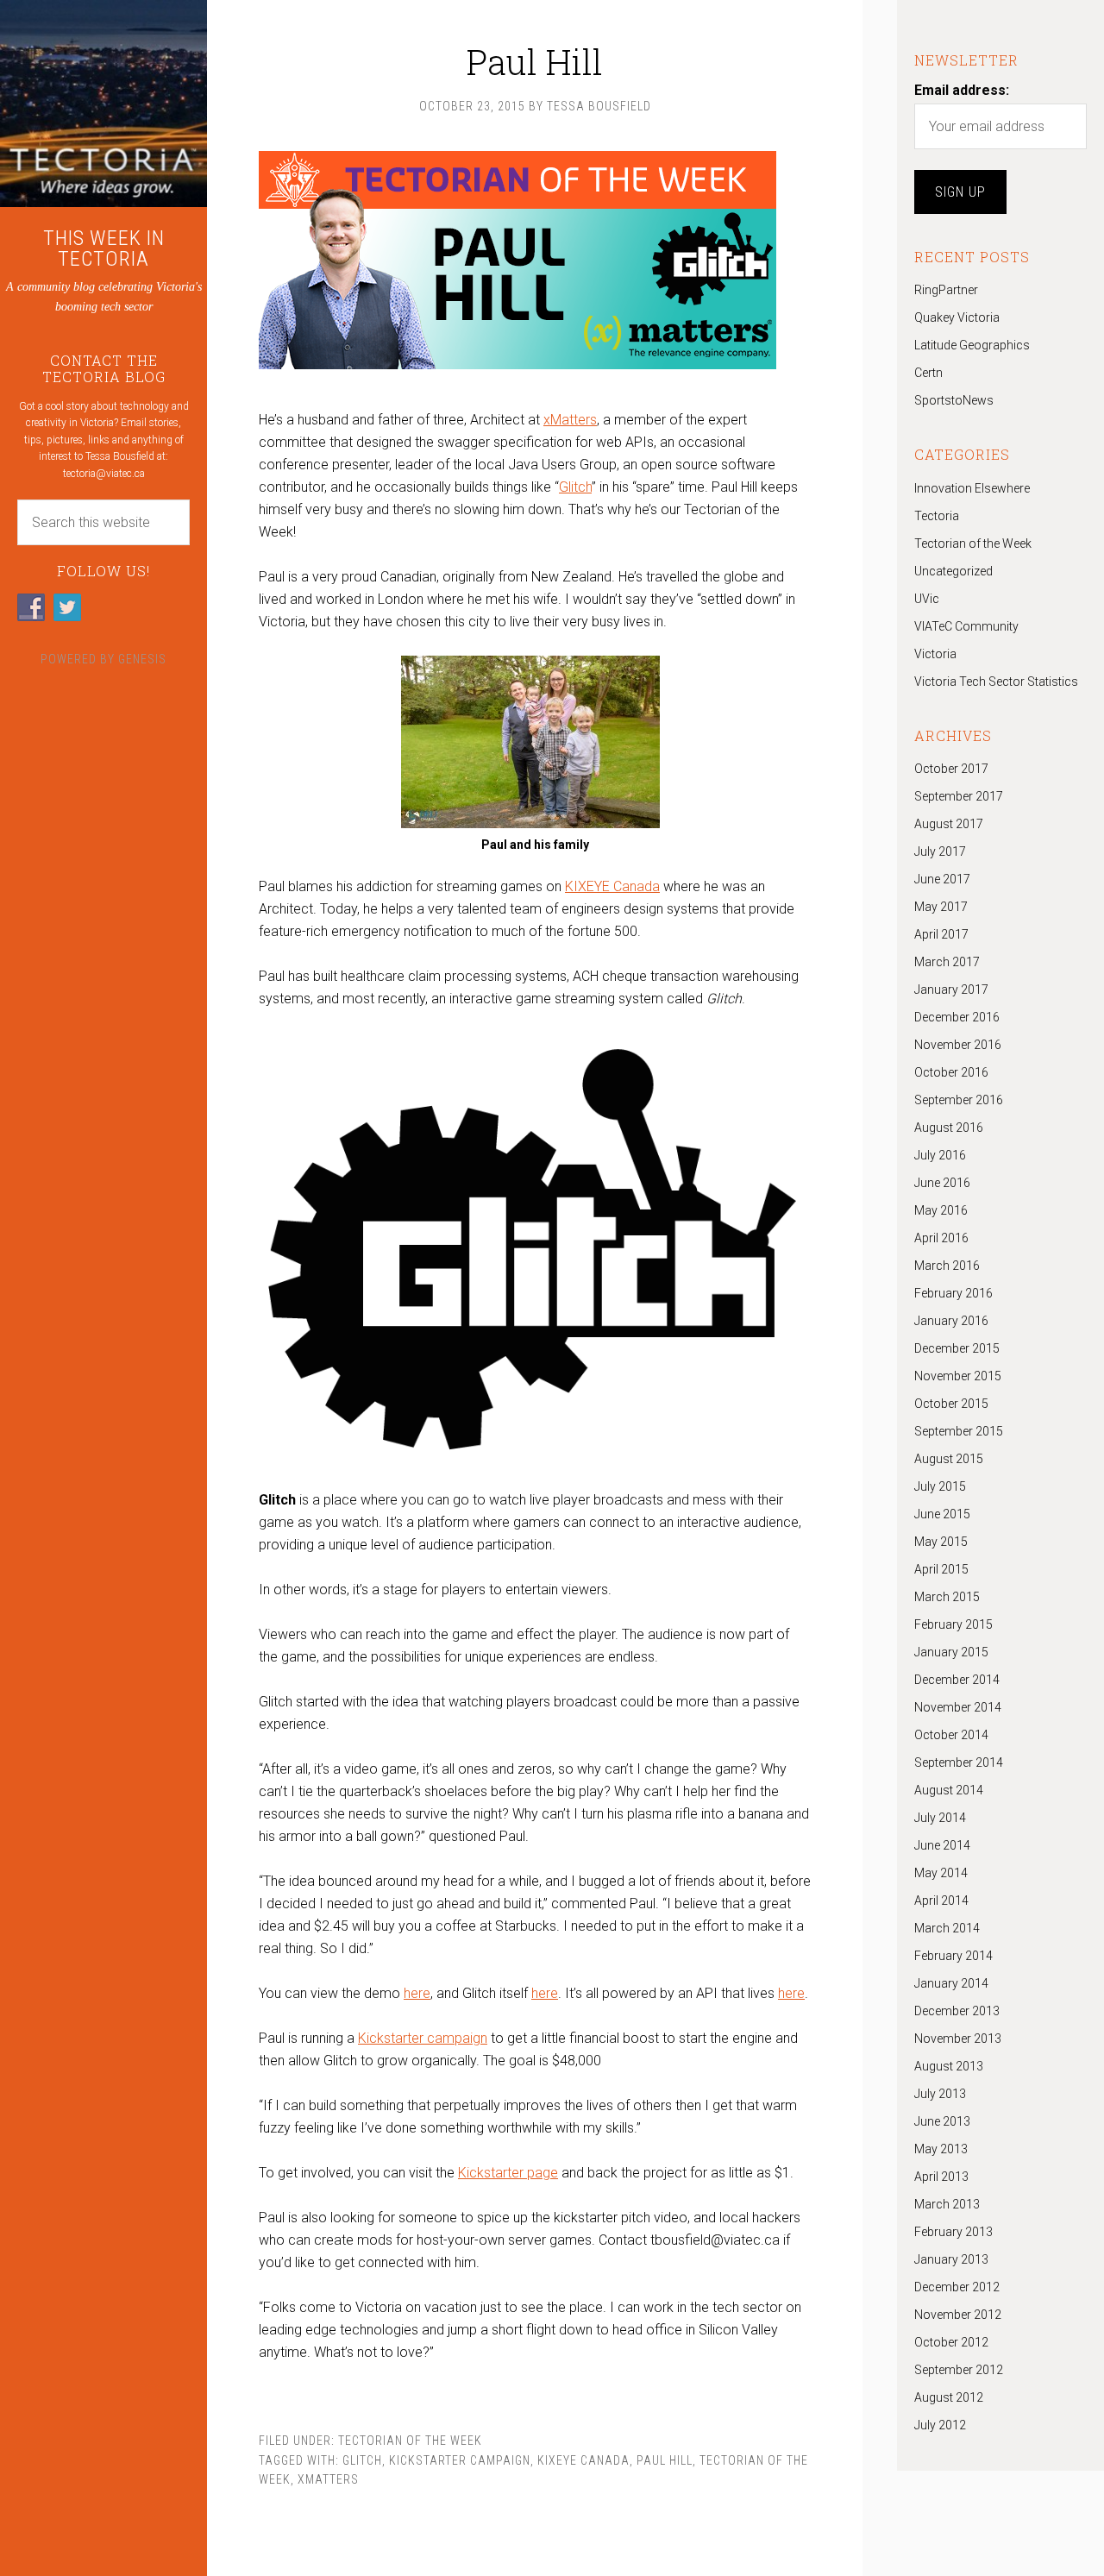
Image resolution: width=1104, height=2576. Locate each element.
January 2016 (951, 1321)
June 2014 (942, 1845)
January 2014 (951, 1983)
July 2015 (940, 1486)
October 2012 (951, 2342)
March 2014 (947, 1928)
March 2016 (947, 1266)
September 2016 (959, 1100)
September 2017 (959, 796)
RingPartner (946, 290)
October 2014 (951, 1735)
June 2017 (942, 879)
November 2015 (958, 1376)
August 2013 (949, 2066)
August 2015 (949, 1459)
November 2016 (958, 1045)
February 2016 (953, 1293)
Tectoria (937, 516)
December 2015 (957, 1348)
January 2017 (951, 990)
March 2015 (947, 1597)
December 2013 (957, 2011)
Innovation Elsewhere (972, 488)
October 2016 (951, 1072)
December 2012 (957, 2287)
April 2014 (941, 1901)
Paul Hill (665, 2460)
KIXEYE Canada (612, 886)
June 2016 (942, 1183)
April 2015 (941, 1569)
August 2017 (949, 824)
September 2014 (959, 1762)
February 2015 (953, 1624)
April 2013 (941, 2177)
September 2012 (959, 2370)
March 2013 (947, 2204)
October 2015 (951, 1404)
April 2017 (941, 934)
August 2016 (949, 1128)
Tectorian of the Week (410, 2441)
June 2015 (942, 1514)
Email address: (962, 90)
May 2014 (941, 1873)
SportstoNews (954, 400)
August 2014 (949, 1790)
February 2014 (953, 1956)
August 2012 (949, 2397)
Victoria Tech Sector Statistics (996, 682)
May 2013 (941, 2149)
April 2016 (941, 1238)
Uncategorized (953, 571)
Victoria (935, 654)
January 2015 (951, 1652)
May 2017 (941, 907)
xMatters (570, 420)
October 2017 (951, 769)
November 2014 (958, 1707)
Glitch (575, 487)
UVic (927, 599)
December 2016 (957, 1017)
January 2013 (951, 2259)
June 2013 (942, 2121)
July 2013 (940, 2094)
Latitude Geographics (972, 345)
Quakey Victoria (957, 317)
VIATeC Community (966, 626)
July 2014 (940, 1818)
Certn (928, 373)
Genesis (142, 659)
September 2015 (959, 1431)
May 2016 (941, 1210)
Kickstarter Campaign (460, 2460)
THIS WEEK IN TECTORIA (104, 248)
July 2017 (940, 851)
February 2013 (953, 2232)
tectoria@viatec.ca (104, 474)
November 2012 (958, 2315)
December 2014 (957, 1680)
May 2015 (941, 1542)
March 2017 (947, 962)
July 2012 (940, 2425)
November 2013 (958, 2039)
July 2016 (940, 1155)
